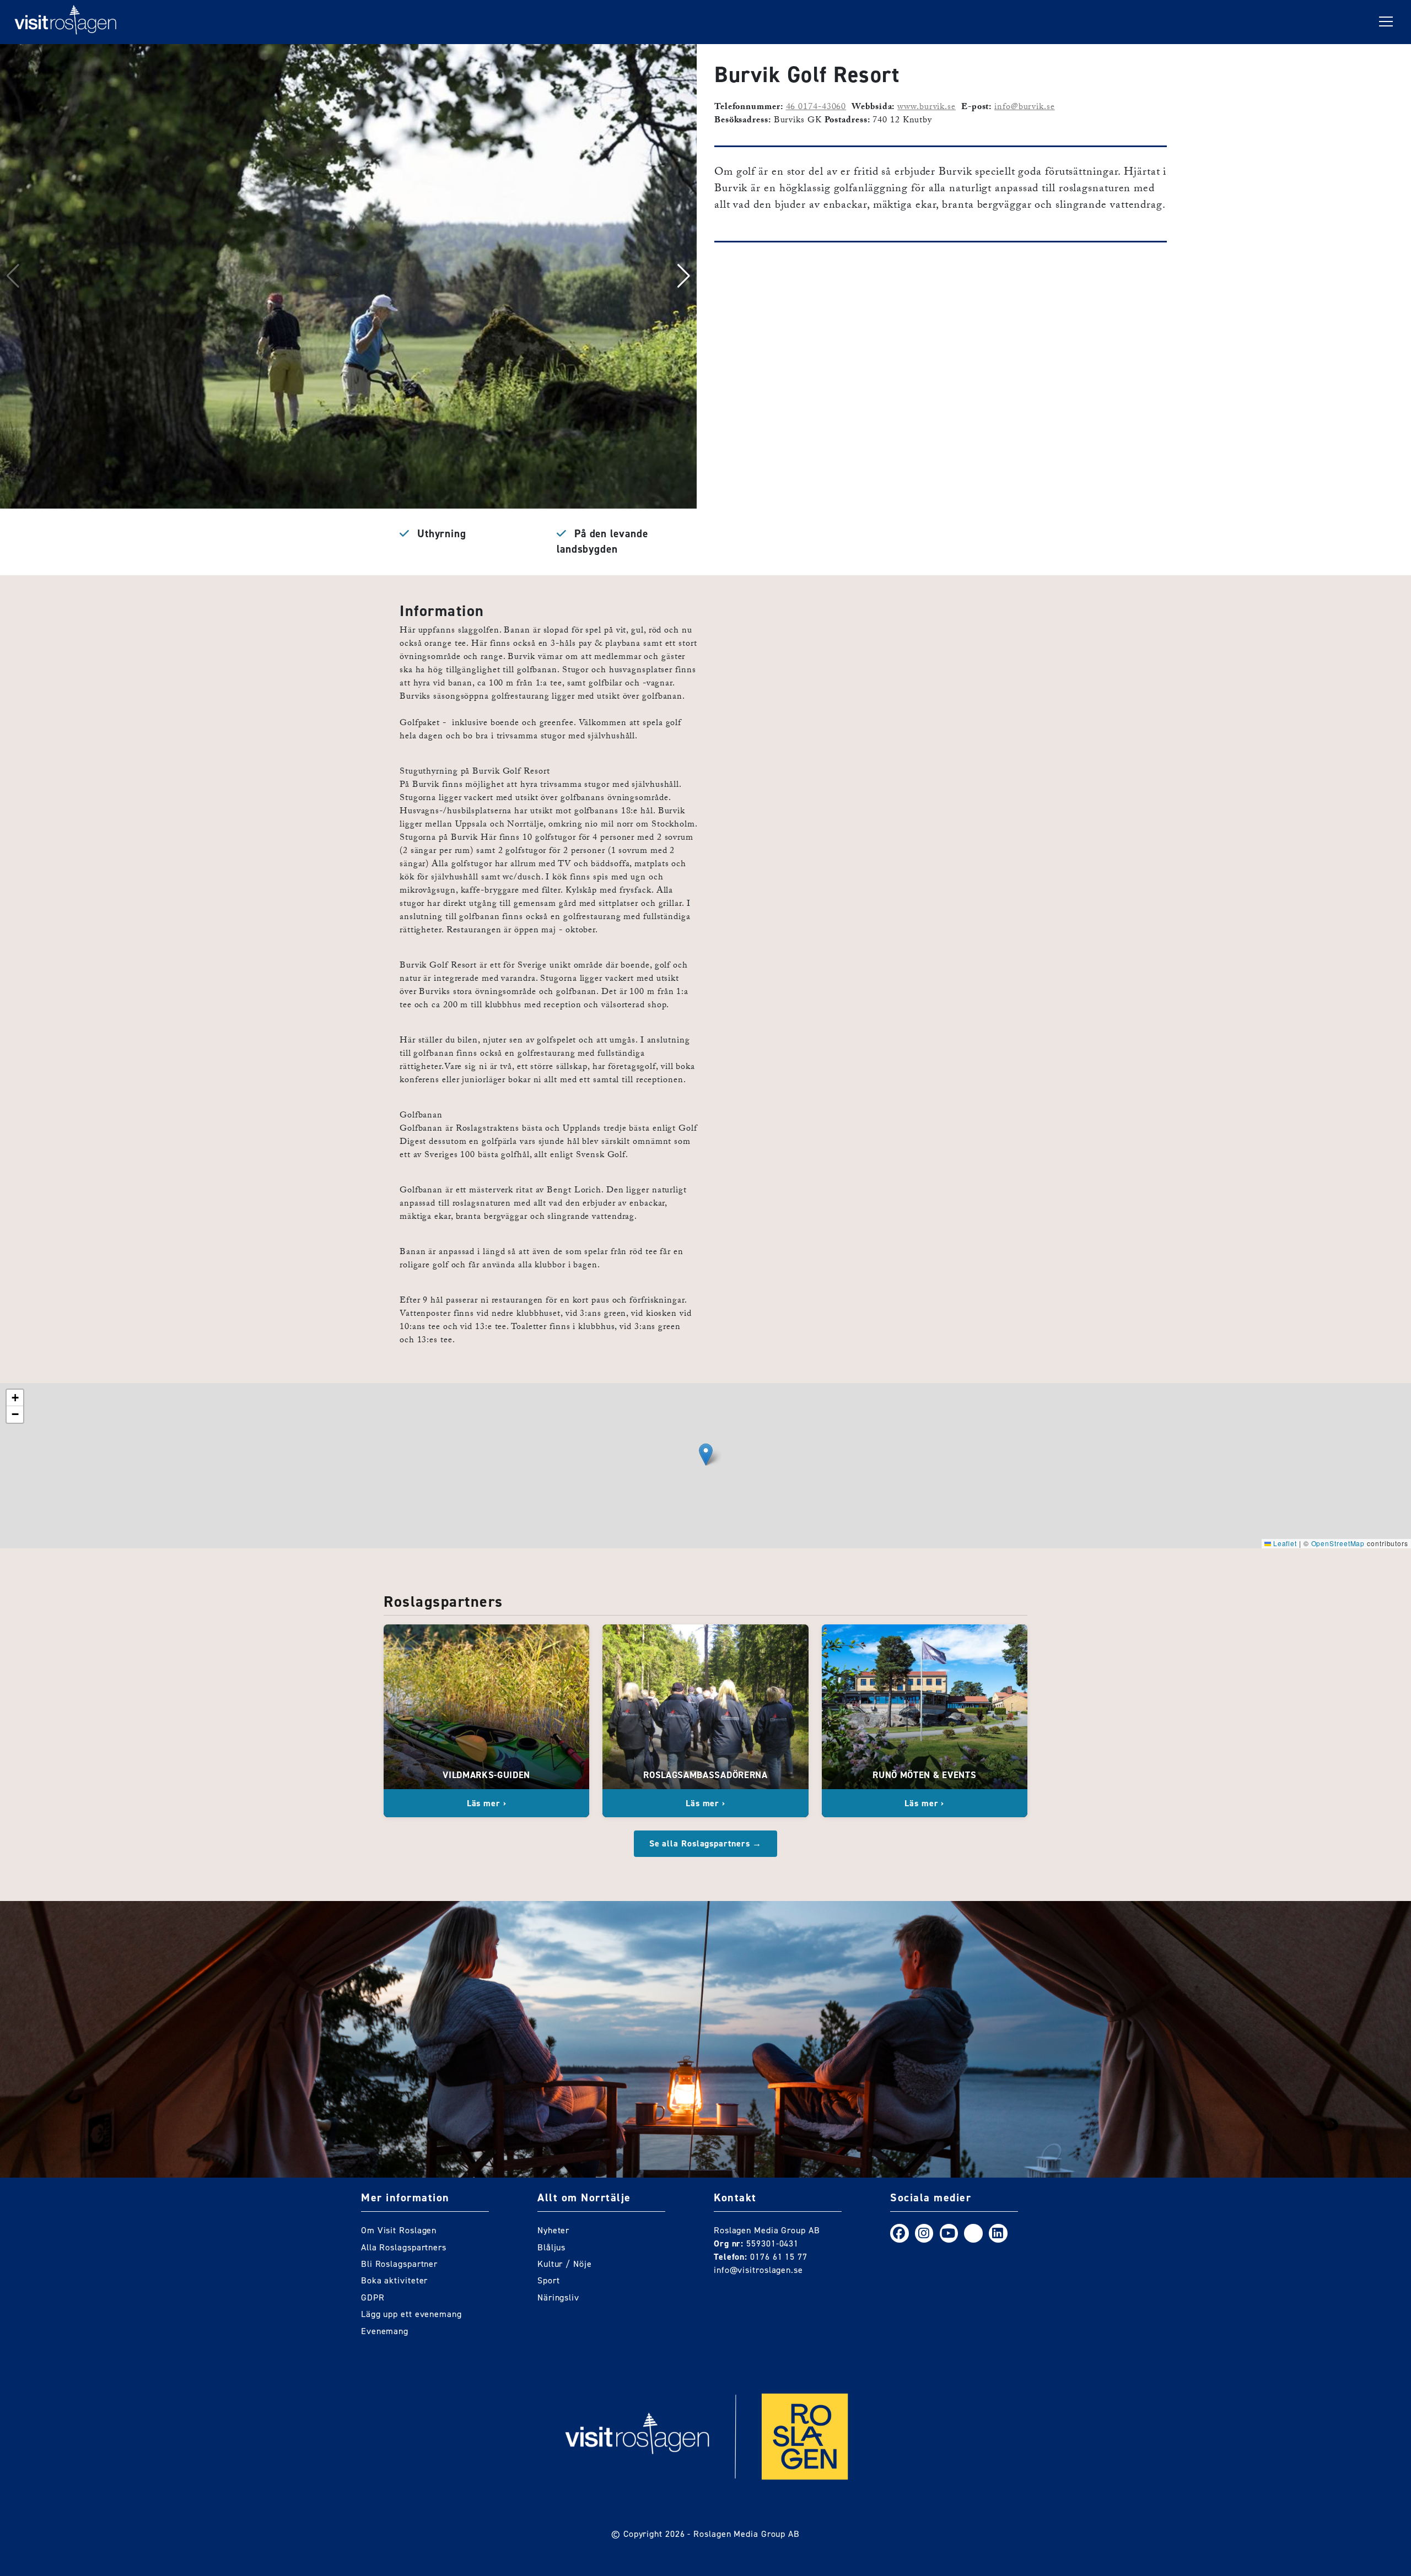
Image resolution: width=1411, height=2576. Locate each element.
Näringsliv (558, 2297)
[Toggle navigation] (1386, 22)
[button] (684, 276)
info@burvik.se (1025, 108)
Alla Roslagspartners (404, 2247)
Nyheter (553, 2230)
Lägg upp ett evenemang (411, 2314)
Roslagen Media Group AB (747, 2534)
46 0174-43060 (816, 108)
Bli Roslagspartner (399, 2264)
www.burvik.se (927, 108)
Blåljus (551, 2247)
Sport (549, 2280)
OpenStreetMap (1338, 1543)
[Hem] (66, 22)
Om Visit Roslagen (399, 2230)
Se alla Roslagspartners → (706, 1843)
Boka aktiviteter (394, 2280)
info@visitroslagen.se (758, 2270)
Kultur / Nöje (565, 2264)
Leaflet (1284, 1543)
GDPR (373, 2297)
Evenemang (385, 2331)
